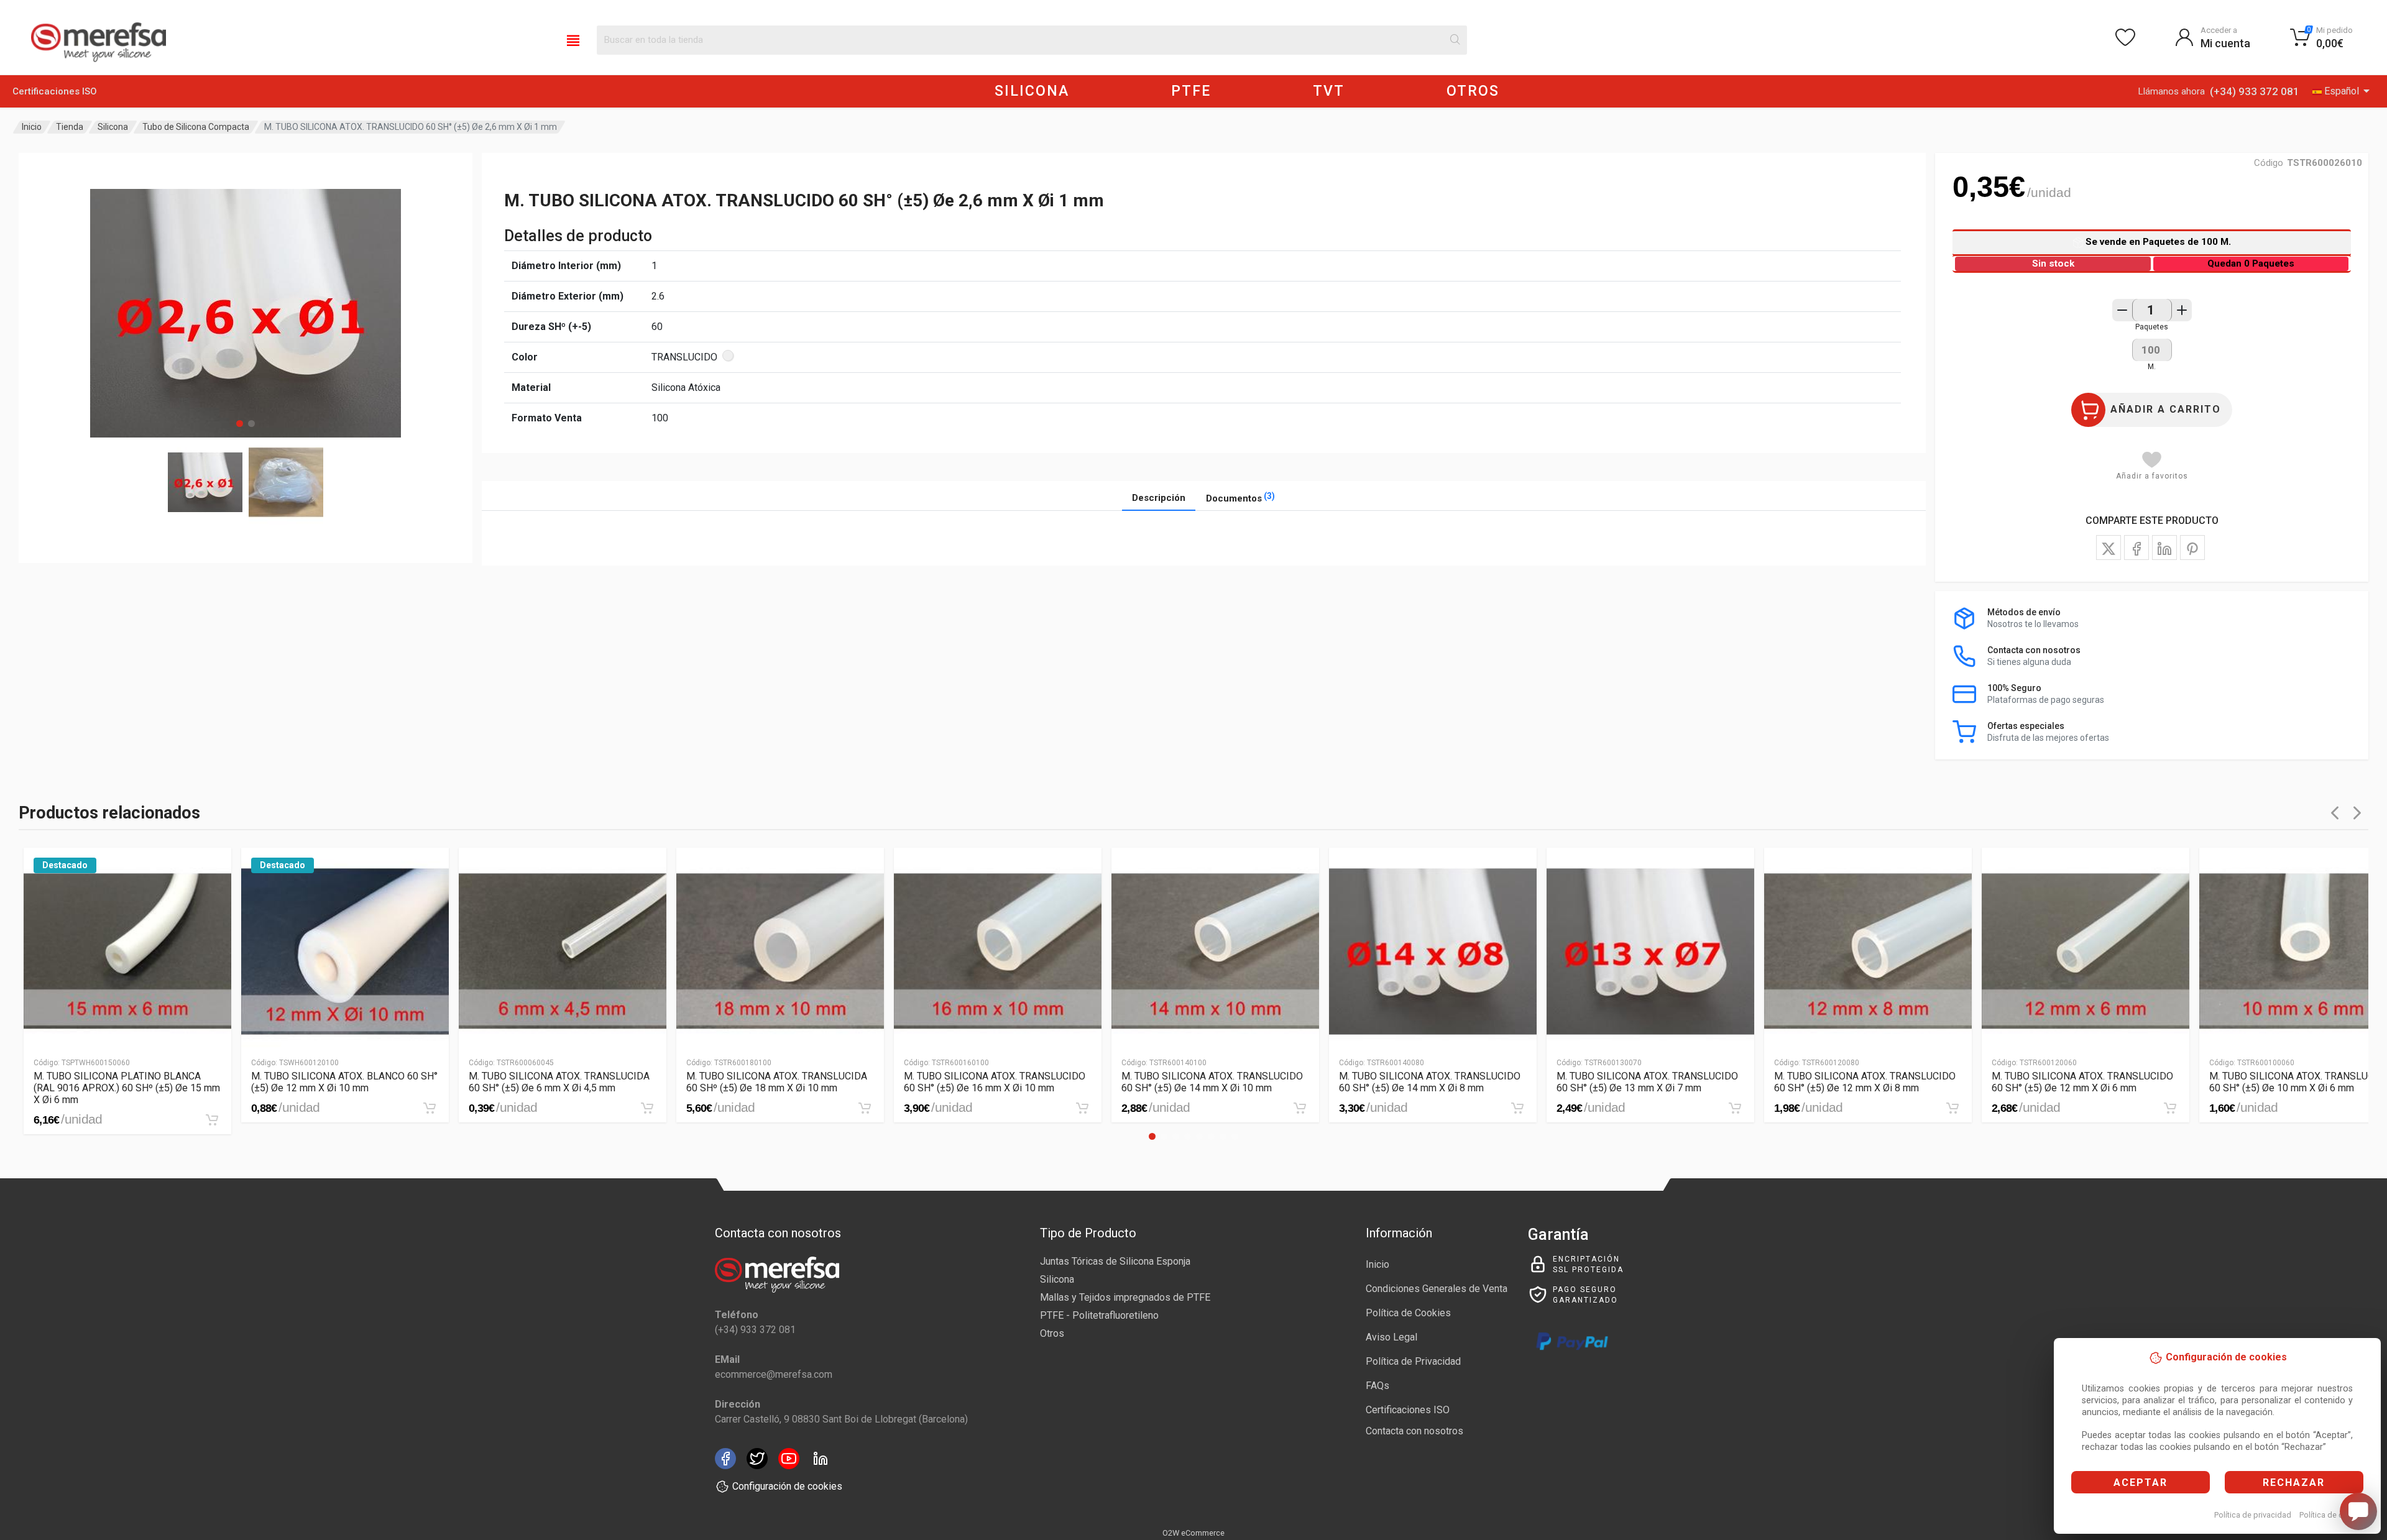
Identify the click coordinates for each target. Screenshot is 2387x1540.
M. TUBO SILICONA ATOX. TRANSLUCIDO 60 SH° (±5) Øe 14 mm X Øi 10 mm (1212, 1082)
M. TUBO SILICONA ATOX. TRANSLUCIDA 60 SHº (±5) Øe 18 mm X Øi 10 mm (777, 1082)
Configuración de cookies (787, 1486)
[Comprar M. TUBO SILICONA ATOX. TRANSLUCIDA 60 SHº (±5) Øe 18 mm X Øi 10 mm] (865, 1108)
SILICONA (1032, 91)
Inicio (32, 127)
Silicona (113, 127)
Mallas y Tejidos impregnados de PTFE (1125, 1297)
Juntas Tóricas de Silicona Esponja (1115, 1261)
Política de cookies (2333, 1515)
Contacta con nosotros (1414, 1431)
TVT (1329, 91)
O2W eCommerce (1193, 1533)
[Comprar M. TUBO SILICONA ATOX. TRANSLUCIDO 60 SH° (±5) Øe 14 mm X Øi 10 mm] (1300, 1108)
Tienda (70, 127)
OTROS (1473, 91)
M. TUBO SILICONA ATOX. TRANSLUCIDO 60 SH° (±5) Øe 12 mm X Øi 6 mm (2082, 1082)
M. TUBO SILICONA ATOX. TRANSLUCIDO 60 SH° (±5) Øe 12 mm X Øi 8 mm (1865, 1082)
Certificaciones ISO (55, 91)
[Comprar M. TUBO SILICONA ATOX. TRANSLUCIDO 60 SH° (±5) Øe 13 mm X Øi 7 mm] (1735, 1108)
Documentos (1240, 497)
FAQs (1377, 1386)
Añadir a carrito (2166, 409)
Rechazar (2294, 1483)
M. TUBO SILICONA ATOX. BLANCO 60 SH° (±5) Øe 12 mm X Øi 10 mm (344, 1082)
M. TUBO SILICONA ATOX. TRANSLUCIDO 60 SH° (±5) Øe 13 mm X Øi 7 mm (1647, 1082)
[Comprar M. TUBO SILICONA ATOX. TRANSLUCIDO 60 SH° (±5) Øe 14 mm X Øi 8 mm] (1517, 1108)
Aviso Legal (1391, 1337)
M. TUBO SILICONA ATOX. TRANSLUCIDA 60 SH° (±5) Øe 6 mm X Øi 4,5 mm (559, 1082)
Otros (1052, 1333)
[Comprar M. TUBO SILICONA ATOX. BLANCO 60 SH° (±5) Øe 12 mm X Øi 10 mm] (430, 1108)
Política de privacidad (2253, 1515)
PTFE (1191, 91)
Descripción (1159, 498)
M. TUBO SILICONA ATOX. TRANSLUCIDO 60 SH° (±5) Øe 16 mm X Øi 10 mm (995, 1082)
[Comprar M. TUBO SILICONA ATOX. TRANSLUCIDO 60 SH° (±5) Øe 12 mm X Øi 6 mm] (2170, 1108)
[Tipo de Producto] (573, 40)
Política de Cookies (1408, 1313)
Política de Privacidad (1413, 1361)
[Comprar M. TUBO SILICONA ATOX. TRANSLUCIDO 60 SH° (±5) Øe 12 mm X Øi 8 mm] (1952, 1108)
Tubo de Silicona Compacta (196, 127)
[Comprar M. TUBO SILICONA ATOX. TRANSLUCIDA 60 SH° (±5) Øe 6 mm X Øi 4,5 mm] (647, 1108)
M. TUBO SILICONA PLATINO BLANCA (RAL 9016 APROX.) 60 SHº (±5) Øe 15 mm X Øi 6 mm (127, 1088)
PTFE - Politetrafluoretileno (1099, 1315)
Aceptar (2141, 1483)
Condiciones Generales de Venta (1437, 1289)
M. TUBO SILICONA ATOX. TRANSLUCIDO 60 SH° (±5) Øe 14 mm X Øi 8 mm (1430, 1082)
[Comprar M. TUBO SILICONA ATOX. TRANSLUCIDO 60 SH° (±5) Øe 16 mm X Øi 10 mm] (1082, 1108)
